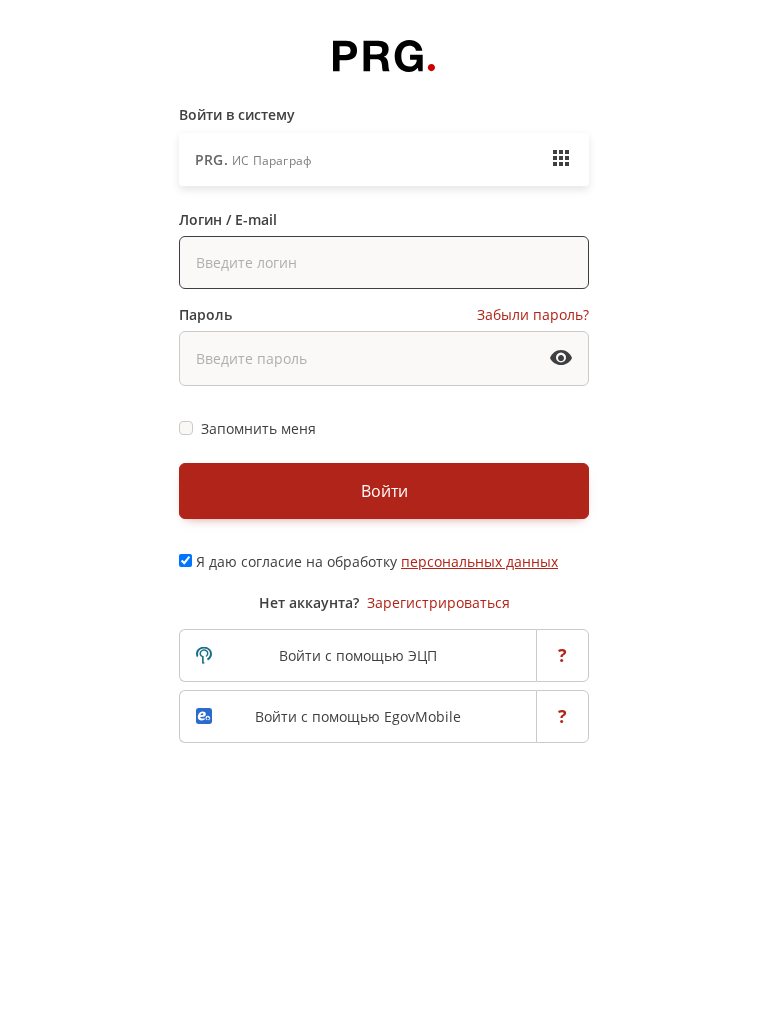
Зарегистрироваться (438, 602)
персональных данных (479, 561)
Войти (384, 491)
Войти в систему (237, 114)
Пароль (205, 314)
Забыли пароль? (533, 314)
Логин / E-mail (228, 219)
